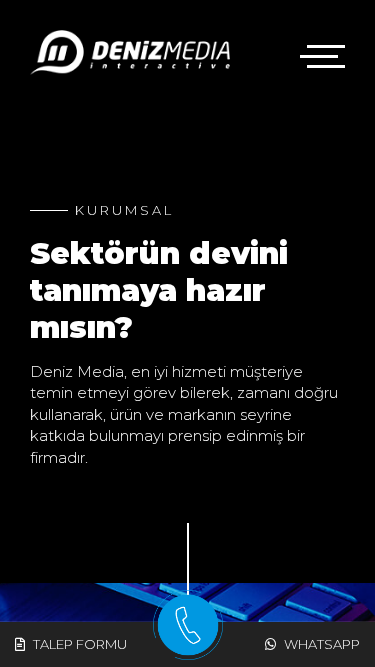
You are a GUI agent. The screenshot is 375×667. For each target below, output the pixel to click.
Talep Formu (78, 644)
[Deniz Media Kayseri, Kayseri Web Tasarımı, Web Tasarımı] (130, 52)
